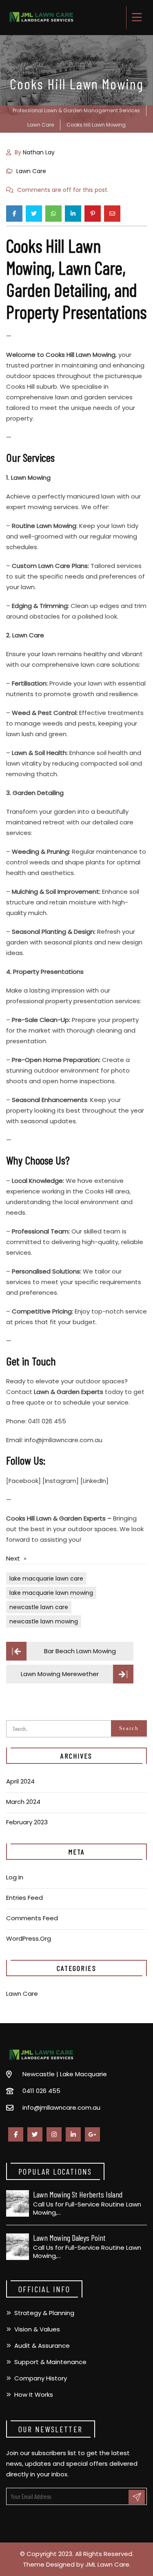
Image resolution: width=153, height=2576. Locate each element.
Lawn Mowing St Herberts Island (78, 2194)
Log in (15, 1877)
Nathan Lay (39, 152)
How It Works (34, 2395)
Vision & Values (37, 2329)
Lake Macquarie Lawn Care (46, 1579)
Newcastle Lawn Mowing (44, 1621)
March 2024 (23, 1802)
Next (13, 1558)
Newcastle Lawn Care (39, 1607)
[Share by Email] (112, 214)
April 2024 (20, 1781)
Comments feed (32, 1918)
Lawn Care (31, 171)
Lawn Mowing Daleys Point (69, 2238)
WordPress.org (29, 1938)
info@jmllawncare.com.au (61, 2107)
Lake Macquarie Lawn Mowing (51, 1593)
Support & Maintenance (50, 2362)
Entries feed (24, 1898)
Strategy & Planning (44, 2313)
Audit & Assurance (42, 2346)
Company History (41, 2378)
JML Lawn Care (107, 2564)
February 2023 (27, 1822)
